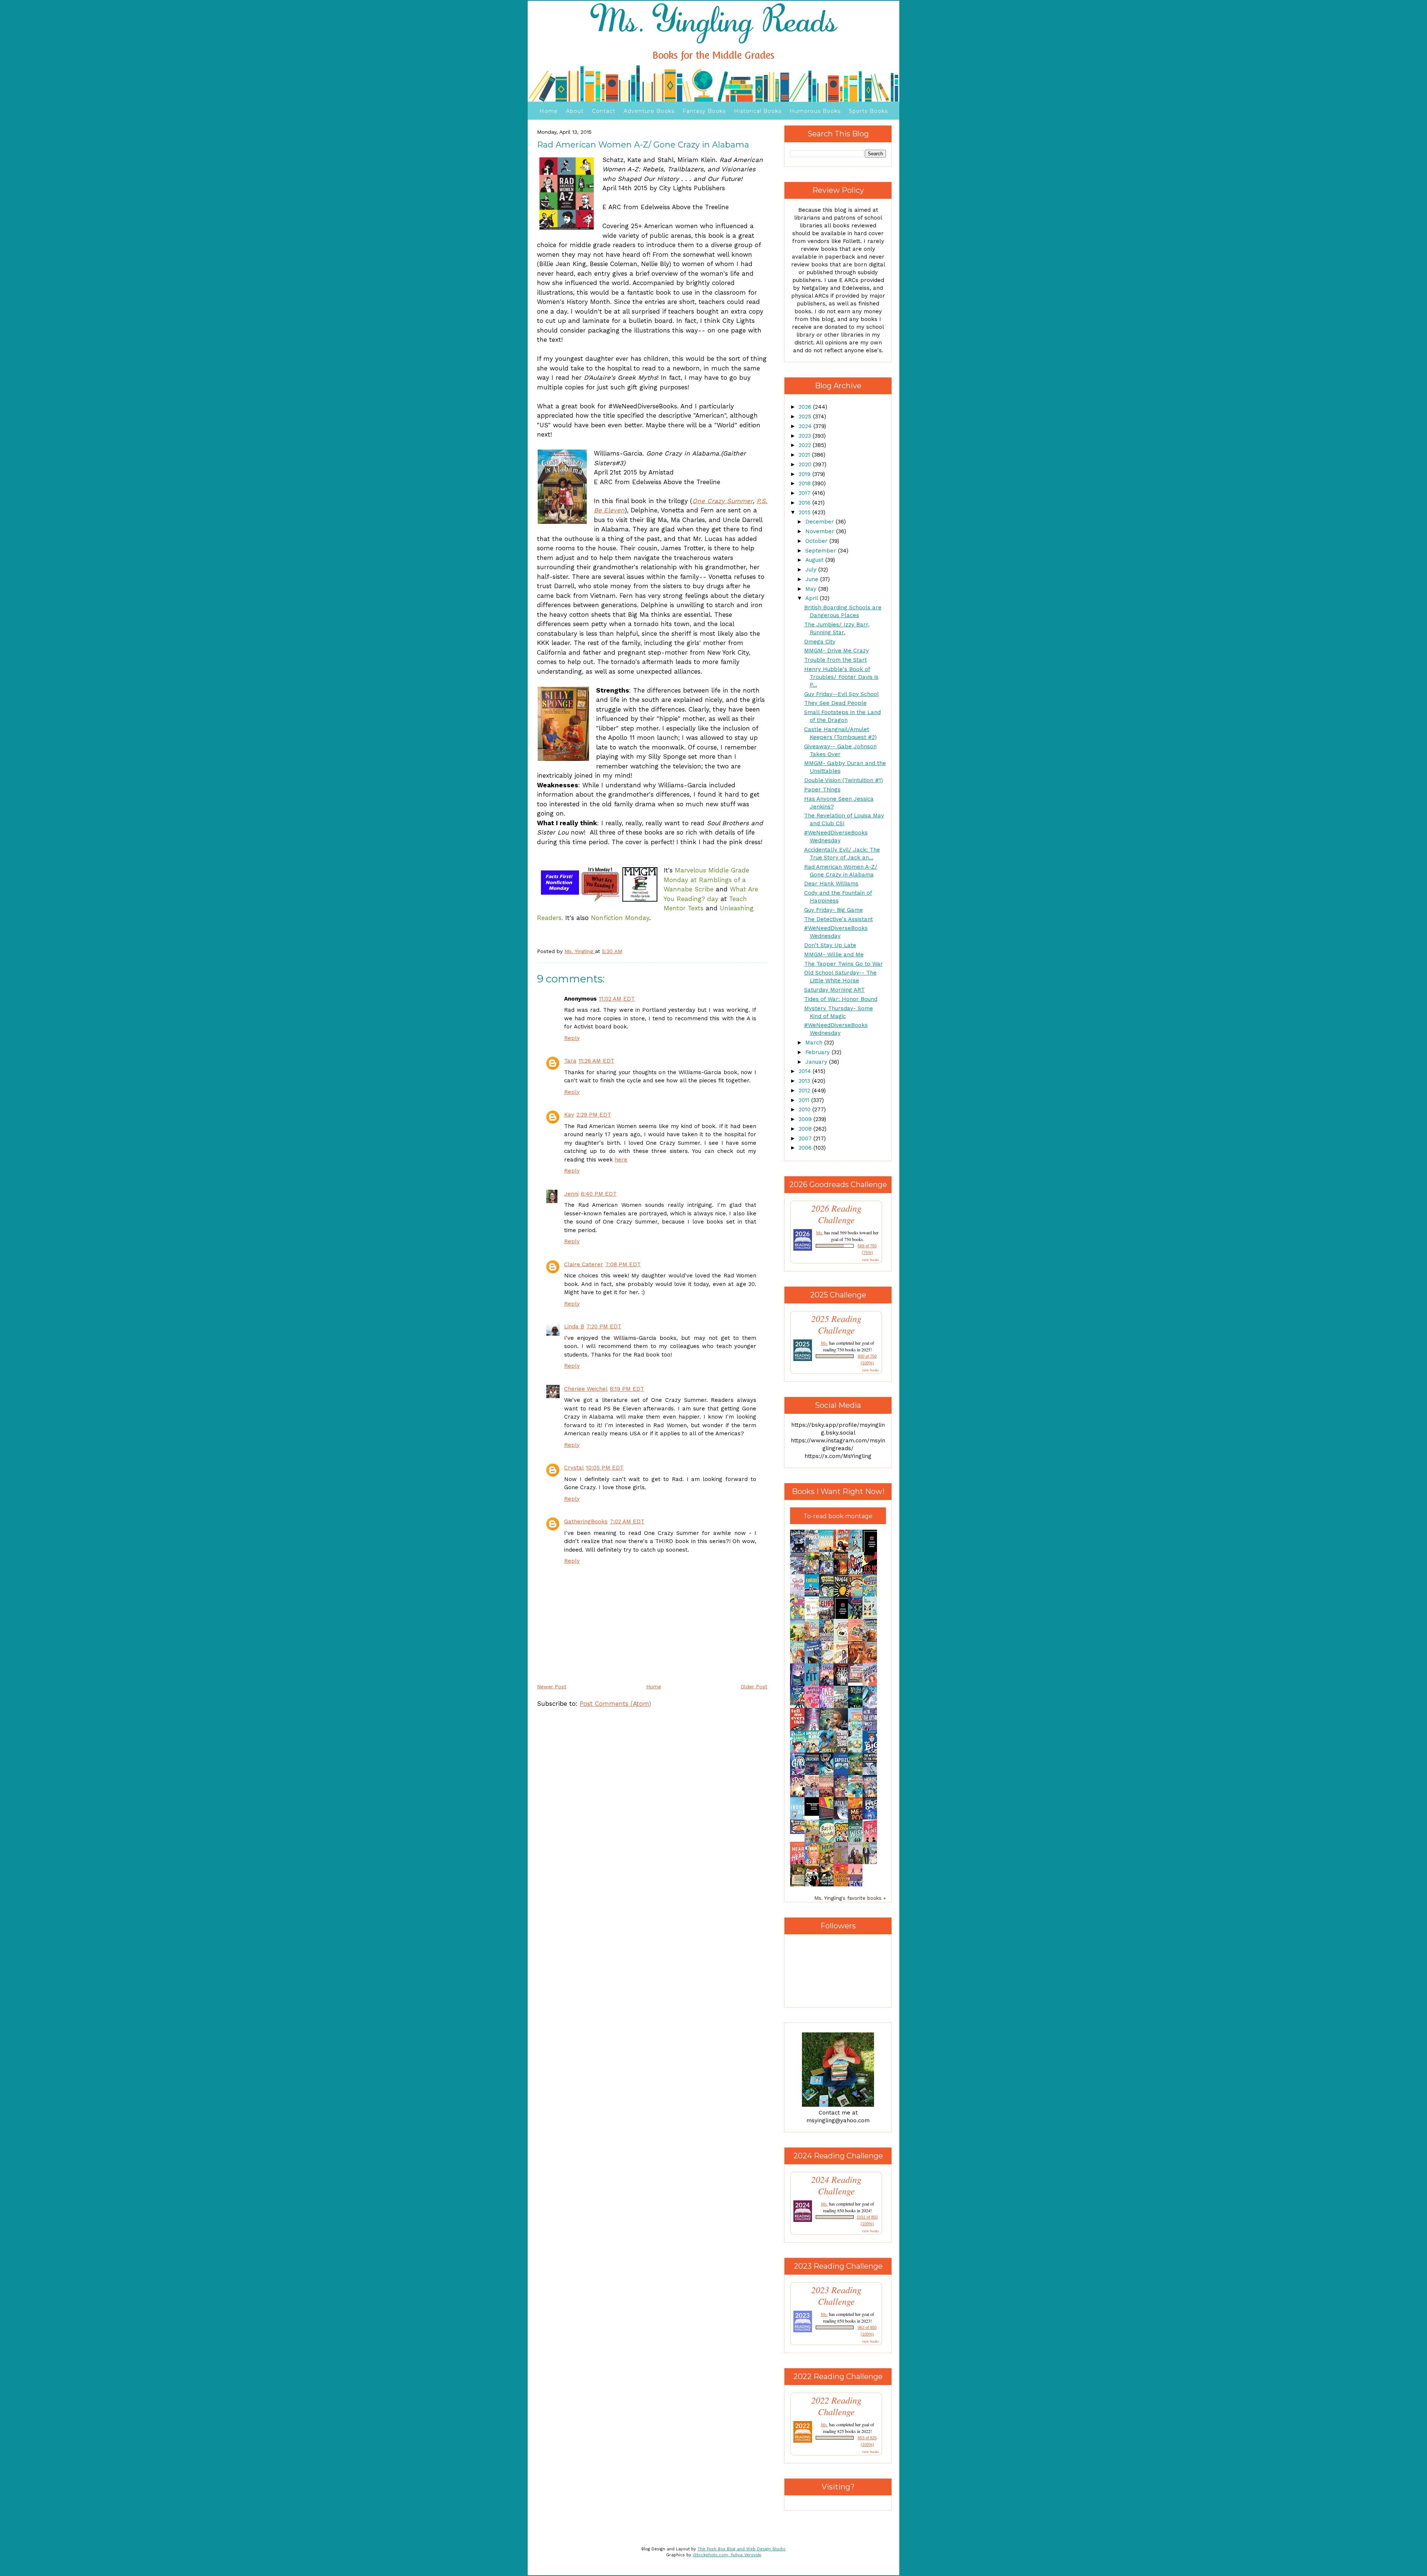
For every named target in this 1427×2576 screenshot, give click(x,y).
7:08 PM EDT (623, 1264)
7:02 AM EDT (627, 1522)
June (813, 579)
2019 (805, 474)
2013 (805, 1081)
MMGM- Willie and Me (834, 955)
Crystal (574, 1468)
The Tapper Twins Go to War (844, 964)
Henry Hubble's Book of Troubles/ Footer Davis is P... (841, 677)
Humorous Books (815, 111)
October (817, 541)
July (812, 570)
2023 (806, 436)
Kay (569, 1115)
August (815, 560)
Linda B (574, 1326)
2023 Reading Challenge (836, 2295)
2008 (806, 1129)
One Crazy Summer (723, 501)
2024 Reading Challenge (836, 2185)
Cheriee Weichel (586, 1389)
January (817, 1062)
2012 (805, 1091)
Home (549, 111)
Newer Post (552, 1686)
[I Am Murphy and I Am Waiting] (872, 1618)
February (818, 1052)
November (821, 531)
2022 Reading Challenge (836, 2406)
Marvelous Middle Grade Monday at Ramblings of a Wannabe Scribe (706, 880)
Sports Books (868, 111)
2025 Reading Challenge (836, 1324)
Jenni (571, 1194)
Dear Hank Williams (831, 884)
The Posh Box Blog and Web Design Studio (742, 2549)
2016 (805, 503)
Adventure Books (649, 111)
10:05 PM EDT (605, 1468)
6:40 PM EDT (599, 1194)
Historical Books (758, 111)
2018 (805, 483)
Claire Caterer (584, 1264)
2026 (806, 407)
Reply (572, 1038)
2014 (806, 1071)
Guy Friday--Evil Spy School (842, 694)
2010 (805, 1109)
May (812, 589)
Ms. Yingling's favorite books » (850, 1898)
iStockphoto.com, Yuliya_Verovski (727, 2555)
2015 (805, 512)
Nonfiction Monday (620, 918)
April (813, 598)
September (822, 551)
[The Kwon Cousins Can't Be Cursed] (814, 1814)
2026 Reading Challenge (836, 1214)
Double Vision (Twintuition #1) (844, 780)
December (821, 522)
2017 (805, 493)
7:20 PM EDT (604, 1326)
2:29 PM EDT (594, 1115)
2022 (806, 445)
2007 (806, 1138)
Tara (570, 1061)
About (575, 111)
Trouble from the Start (836, 660)
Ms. (820, 1232)
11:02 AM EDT (617, 999)
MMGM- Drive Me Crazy (837, 651)
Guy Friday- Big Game (834, 910)
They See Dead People (835, 703)
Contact (604, 111)
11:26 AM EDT (596, 1061)
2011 (805, 1100)
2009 (806, 1119)
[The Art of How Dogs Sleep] (799, 1832)
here (621, 1160)
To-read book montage (838, 1516)
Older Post (754, 1686)
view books (870, 1260)
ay (715, 899)
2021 (805, 455)
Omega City (820, 642)
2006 (806, 1148)
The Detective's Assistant (839, 919)
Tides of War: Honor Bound (841, 999)
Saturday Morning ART (834, 990)
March (815, 1043)
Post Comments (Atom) (615, 1704)
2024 (806, 426)
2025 (806, 417)
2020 (806, 464)
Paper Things (822, 790)
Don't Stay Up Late (830, 945)
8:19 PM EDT (627, 1389)
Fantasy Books (704, 111)
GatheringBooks (586, 1522)
